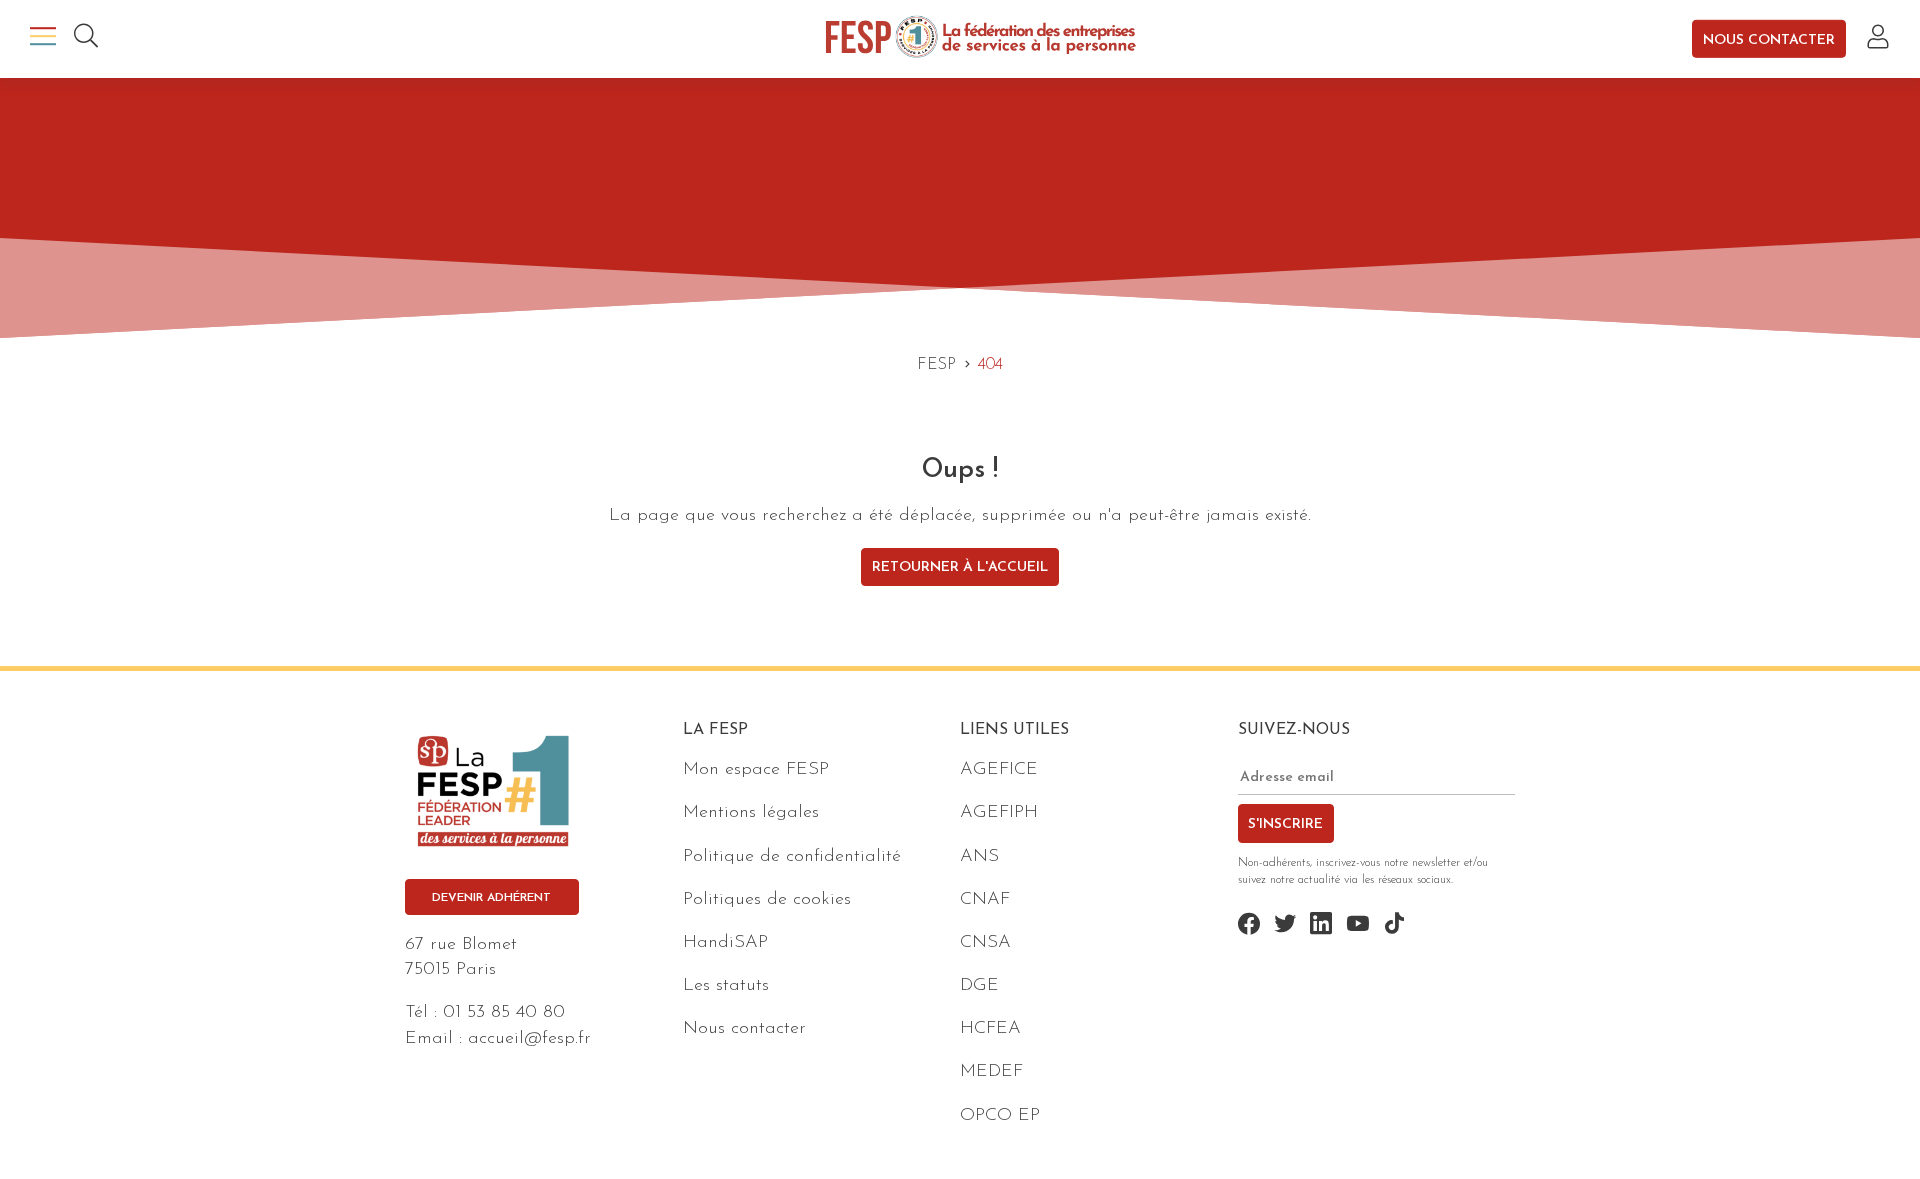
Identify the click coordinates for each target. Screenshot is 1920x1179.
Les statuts (726, 986)
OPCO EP (1000, 1116)
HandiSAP (725, 943)
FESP (936, 365)
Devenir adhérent (491, 898)
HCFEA (990, 1029)
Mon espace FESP (756, 770)
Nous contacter (1769, 39)
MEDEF (991, 1072)
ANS (979, 857)
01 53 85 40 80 (504, 1013)
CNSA (985, 943)
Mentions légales (751, 813)
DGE (979, 986)
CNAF (985, 900)
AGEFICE (999, 770)
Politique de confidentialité (792, 857)
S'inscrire (1285, 824)
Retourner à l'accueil (960, 567)
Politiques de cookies (767, 900)
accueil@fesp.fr (529, 1039)
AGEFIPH (999, 813)
